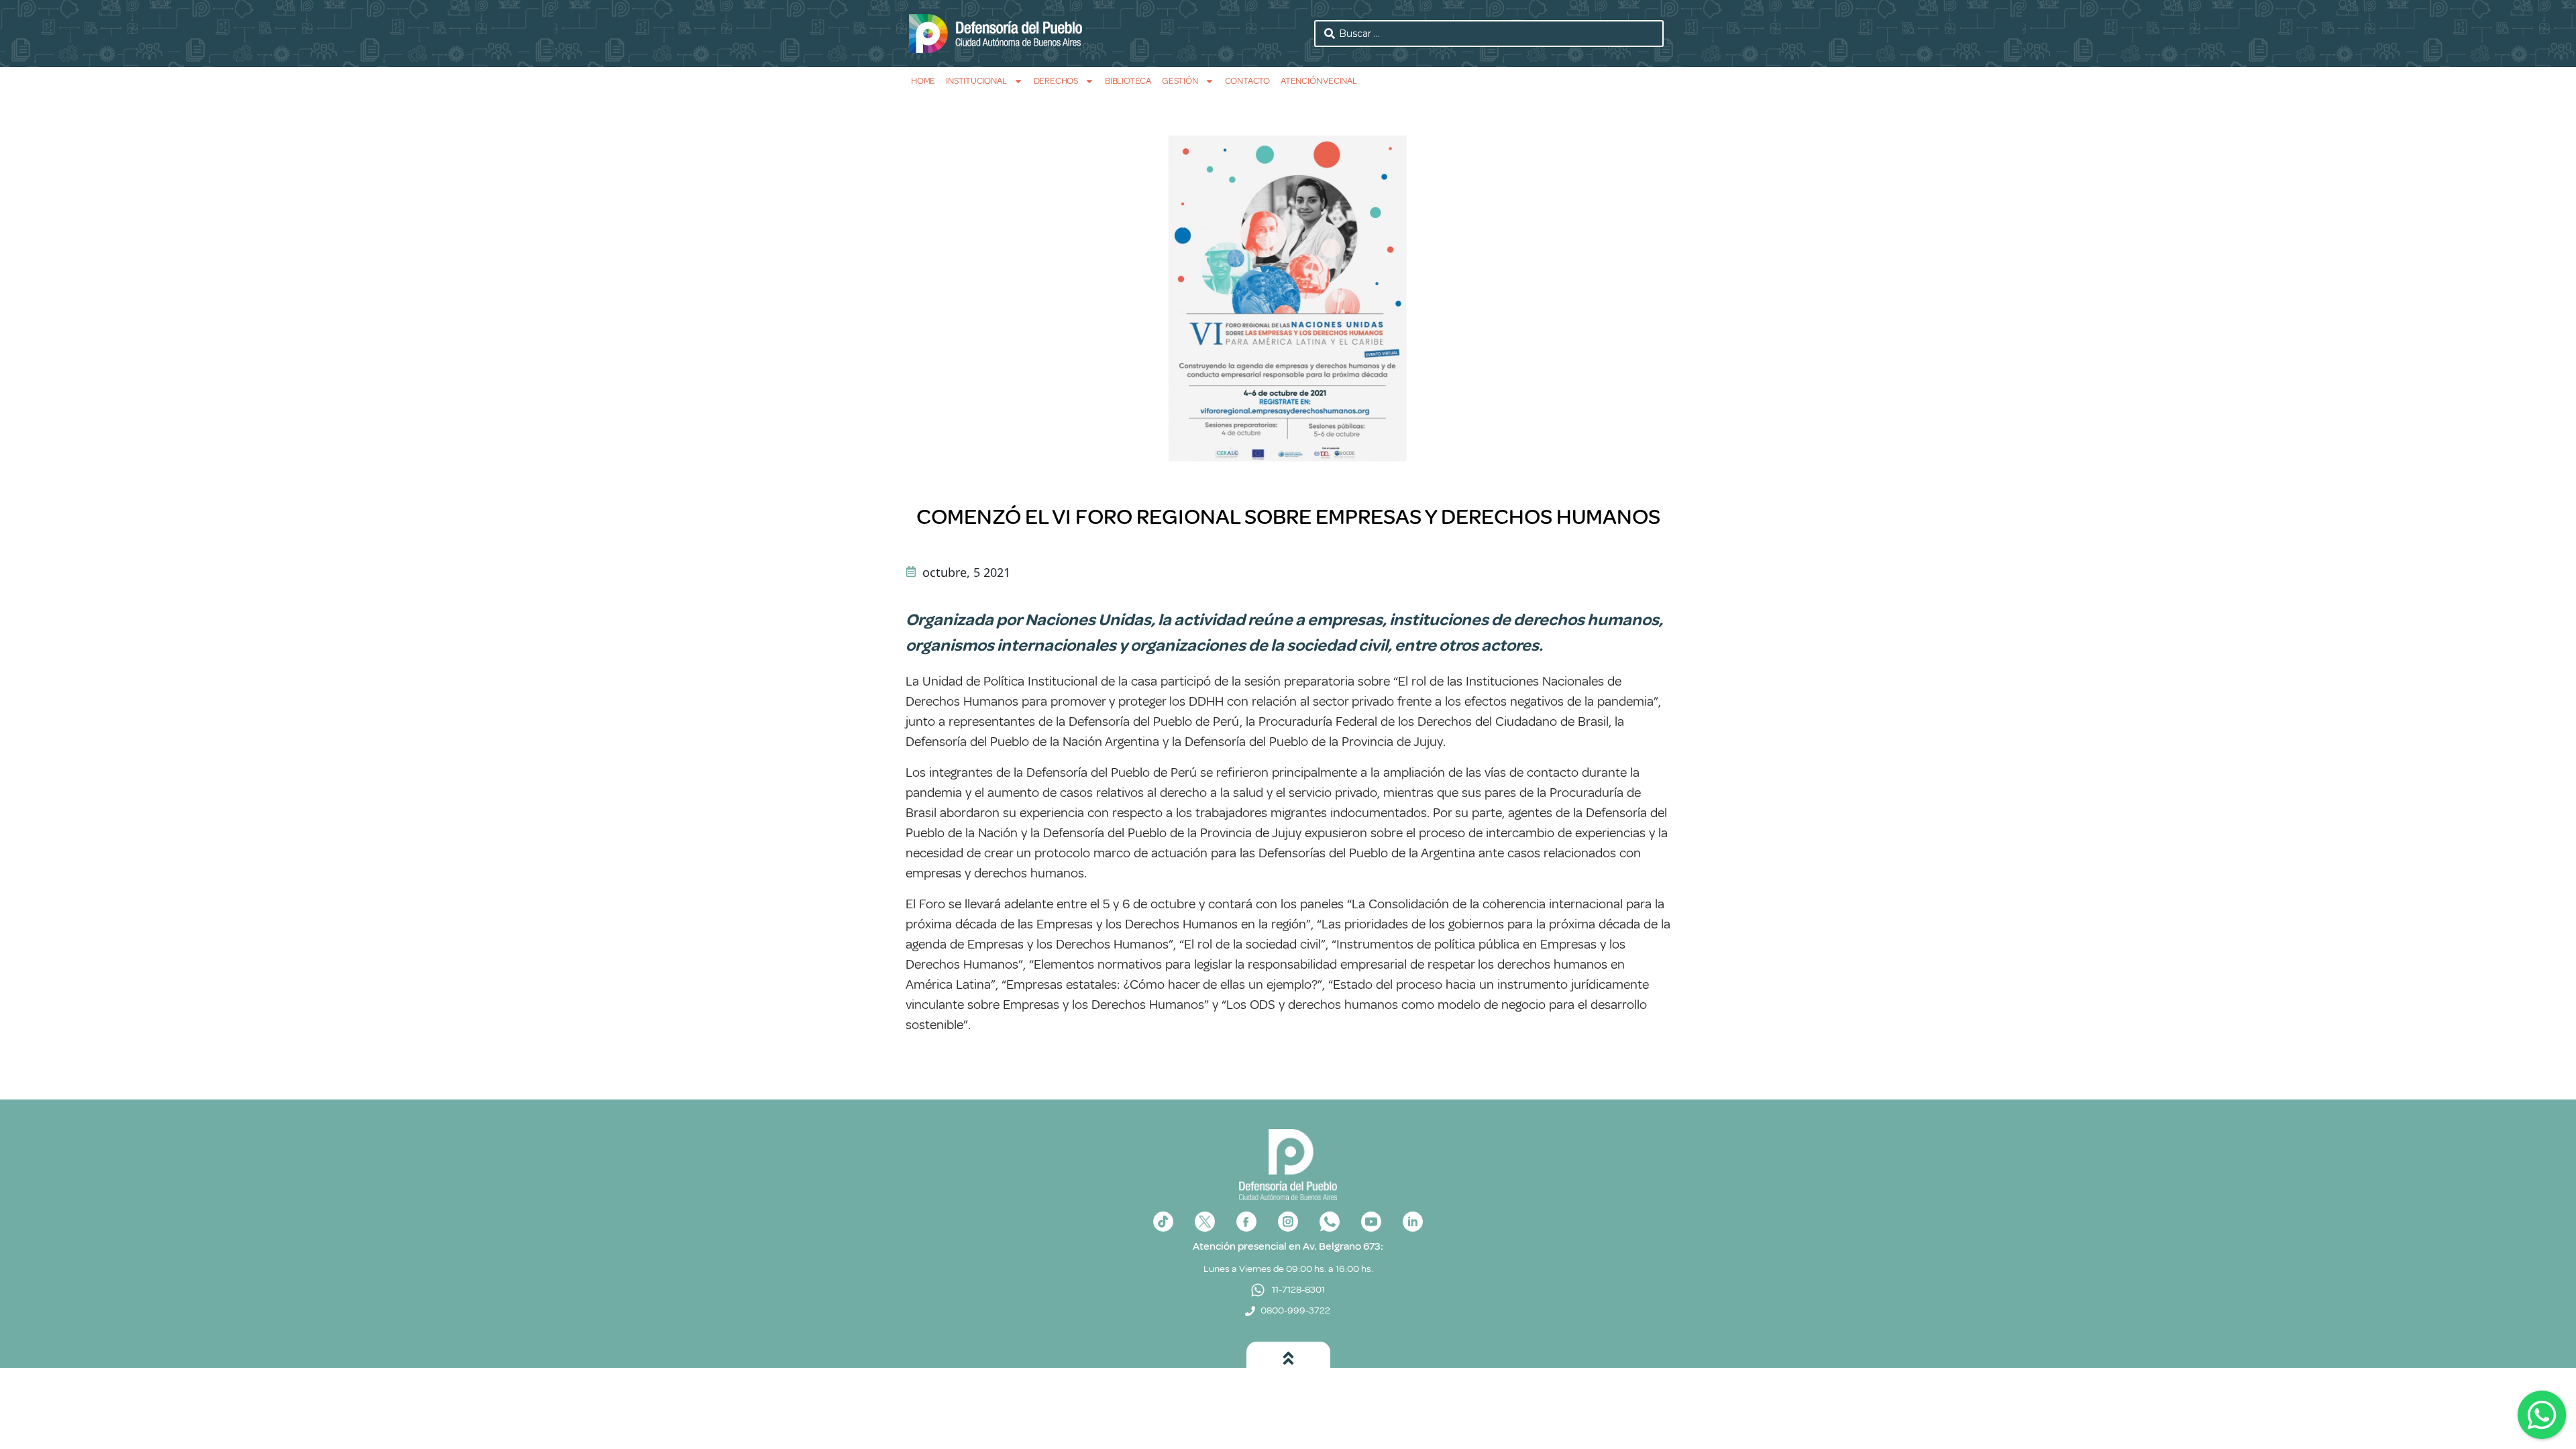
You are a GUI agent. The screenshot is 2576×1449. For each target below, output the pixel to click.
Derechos (1056, 81)
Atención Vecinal (1319, 81)
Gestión (1180, 81)
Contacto (1247, 81)
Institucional (976, 81)
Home (923, 81)
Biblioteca (1128, 81)
